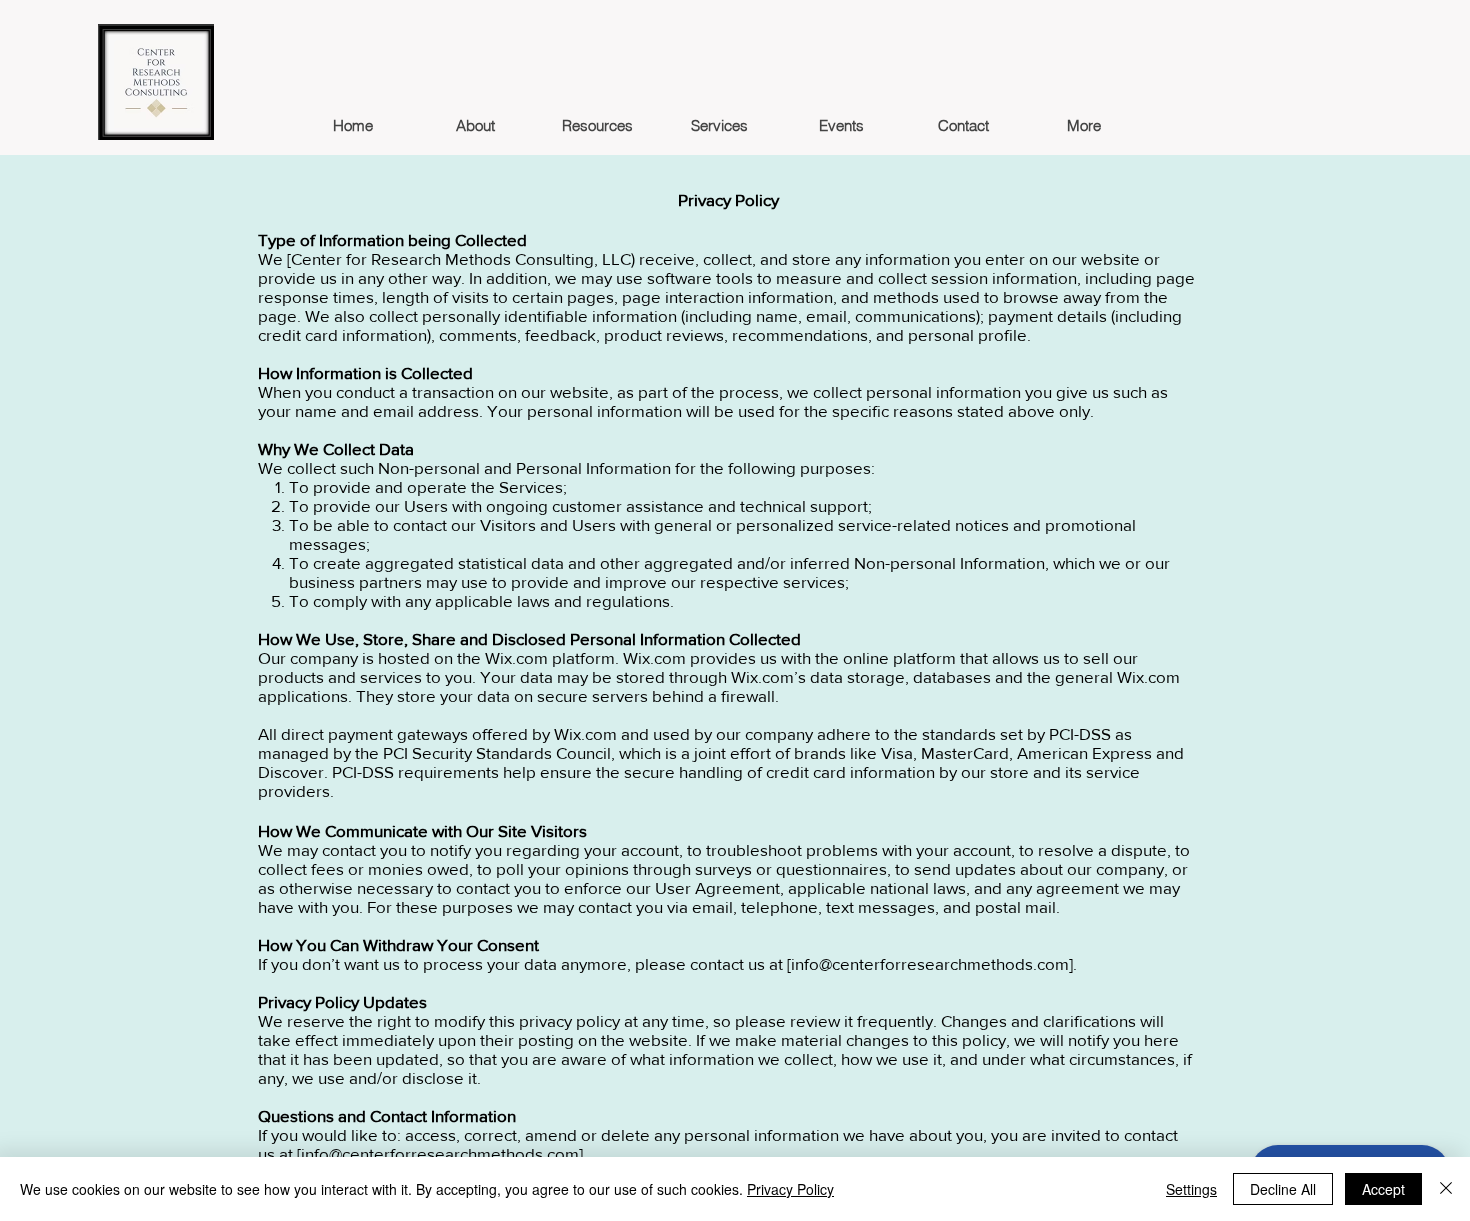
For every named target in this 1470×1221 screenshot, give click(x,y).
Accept (1383, 1189)
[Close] (1446, 1189)
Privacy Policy (790, 1189)
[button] (597, 126)
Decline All (1283, 1189)
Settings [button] (1191, 1189)
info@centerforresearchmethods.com (930, 963)
